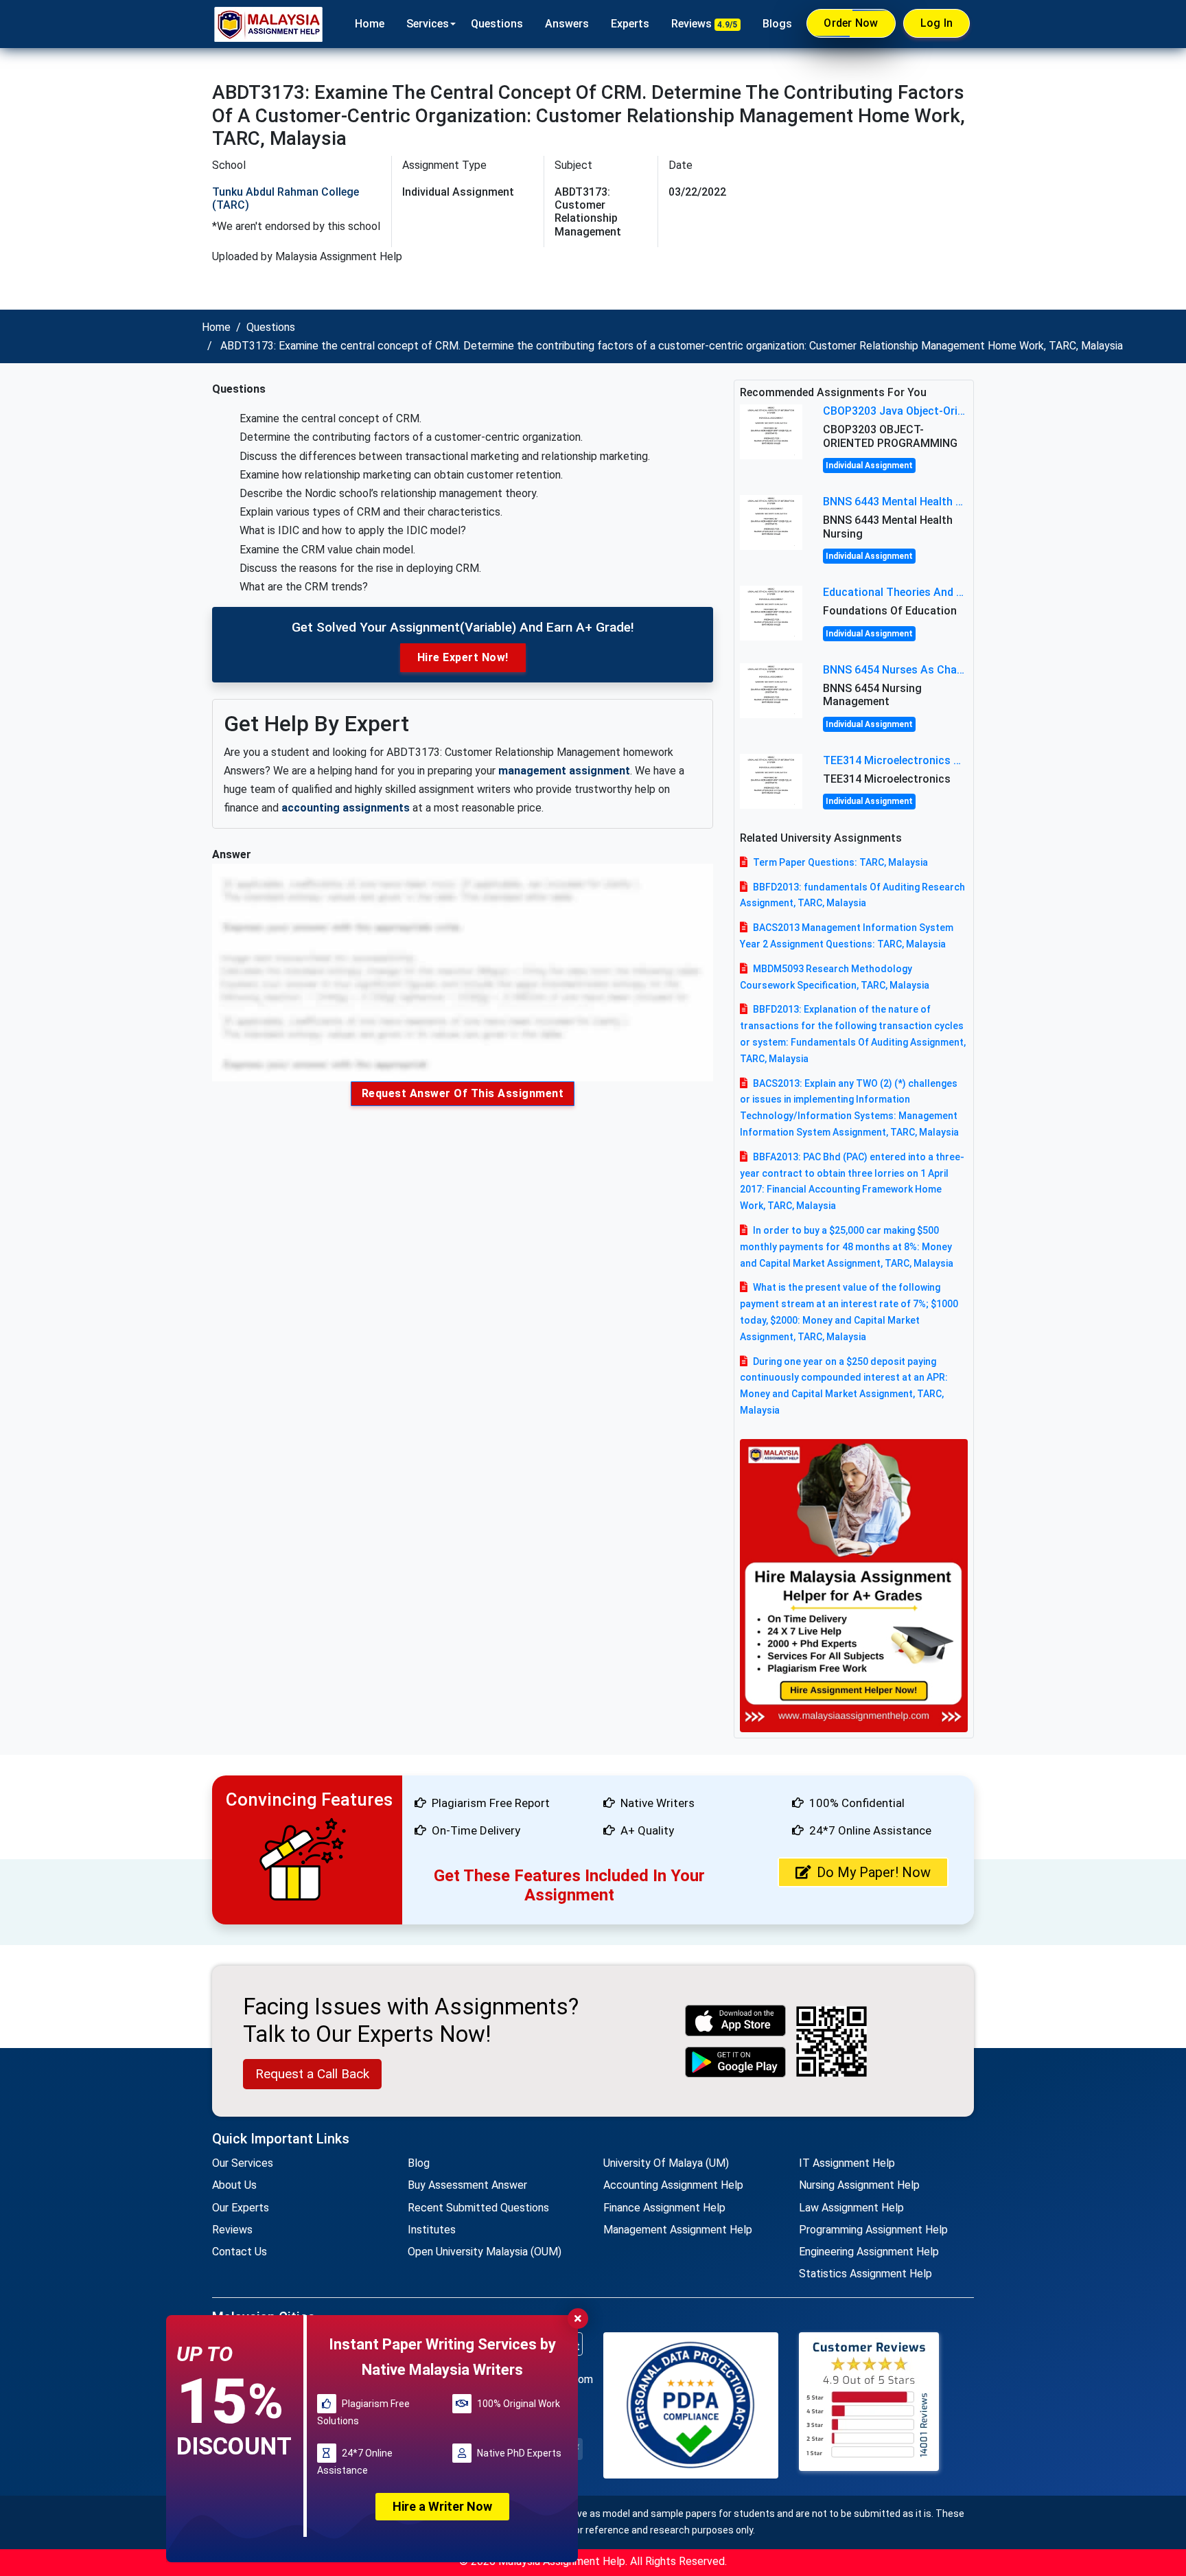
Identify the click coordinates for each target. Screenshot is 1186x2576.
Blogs (777, 24)
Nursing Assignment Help (859, 2185)
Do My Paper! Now (874, 1872)
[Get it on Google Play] (736, 2062)
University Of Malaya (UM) (666, 2163)
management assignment (564, 771)
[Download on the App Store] (736, 2020)
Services (428, 24)
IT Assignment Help (847, 2163)
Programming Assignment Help (873, 2230)
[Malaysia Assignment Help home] (268, 24)
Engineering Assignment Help (869, 2252)
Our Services (243, 2163)
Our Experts (241, 2208)
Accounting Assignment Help (673, 2185)
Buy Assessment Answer (467, 2185)
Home (370, 24)
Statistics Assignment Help (865, 2274)
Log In (937, 23)
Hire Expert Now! (463, 657)
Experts (630, 24)
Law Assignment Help (851, 2208)
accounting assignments (346, 808)
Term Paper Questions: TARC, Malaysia (840, 862)
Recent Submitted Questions (478, 2208)
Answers (567, 24)
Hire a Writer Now (442, 2506)
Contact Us (240, 2252)
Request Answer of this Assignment (463, 1093)
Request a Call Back (312, 2074)
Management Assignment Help (678, 2230)
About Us (234, 2185)
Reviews (705, 24)
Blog (419, 2163)
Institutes (432, 2230)
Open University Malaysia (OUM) (485, 2252)
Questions (497, 24)
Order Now (851, 23)
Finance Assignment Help (664, 2208)
